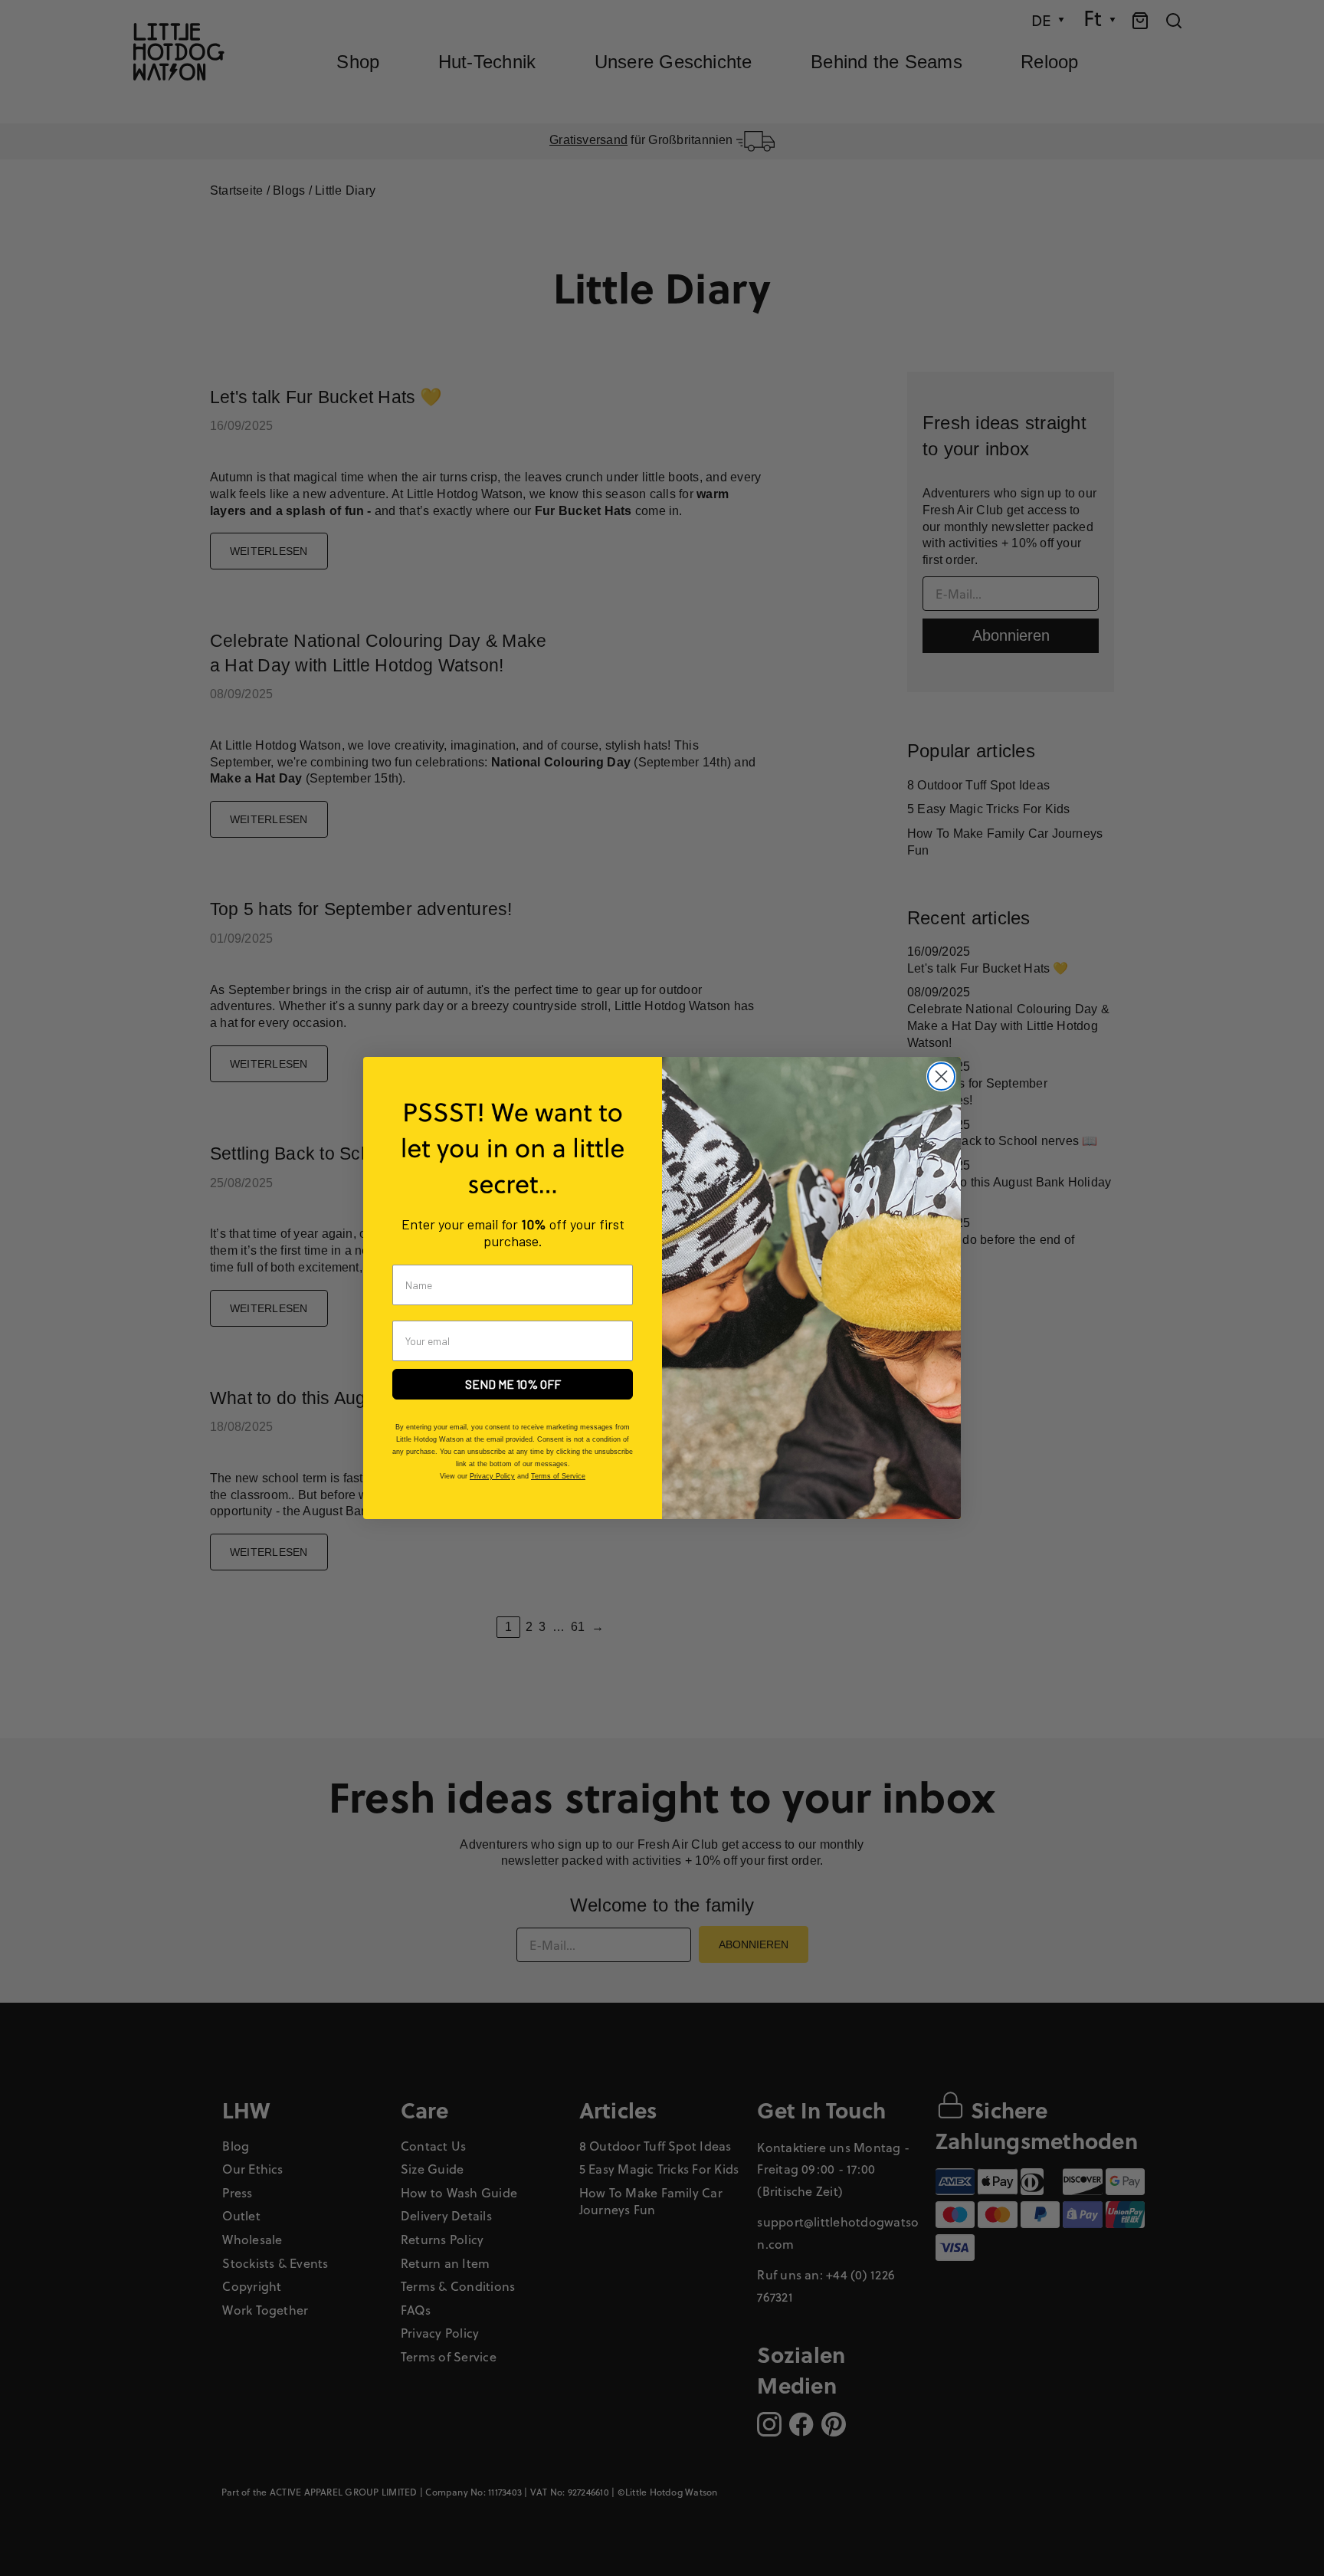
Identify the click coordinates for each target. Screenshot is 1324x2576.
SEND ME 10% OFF (513, 1384)
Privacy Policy (492, 1476)
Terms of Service (558, 1476)
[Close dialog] (941, 1076)
